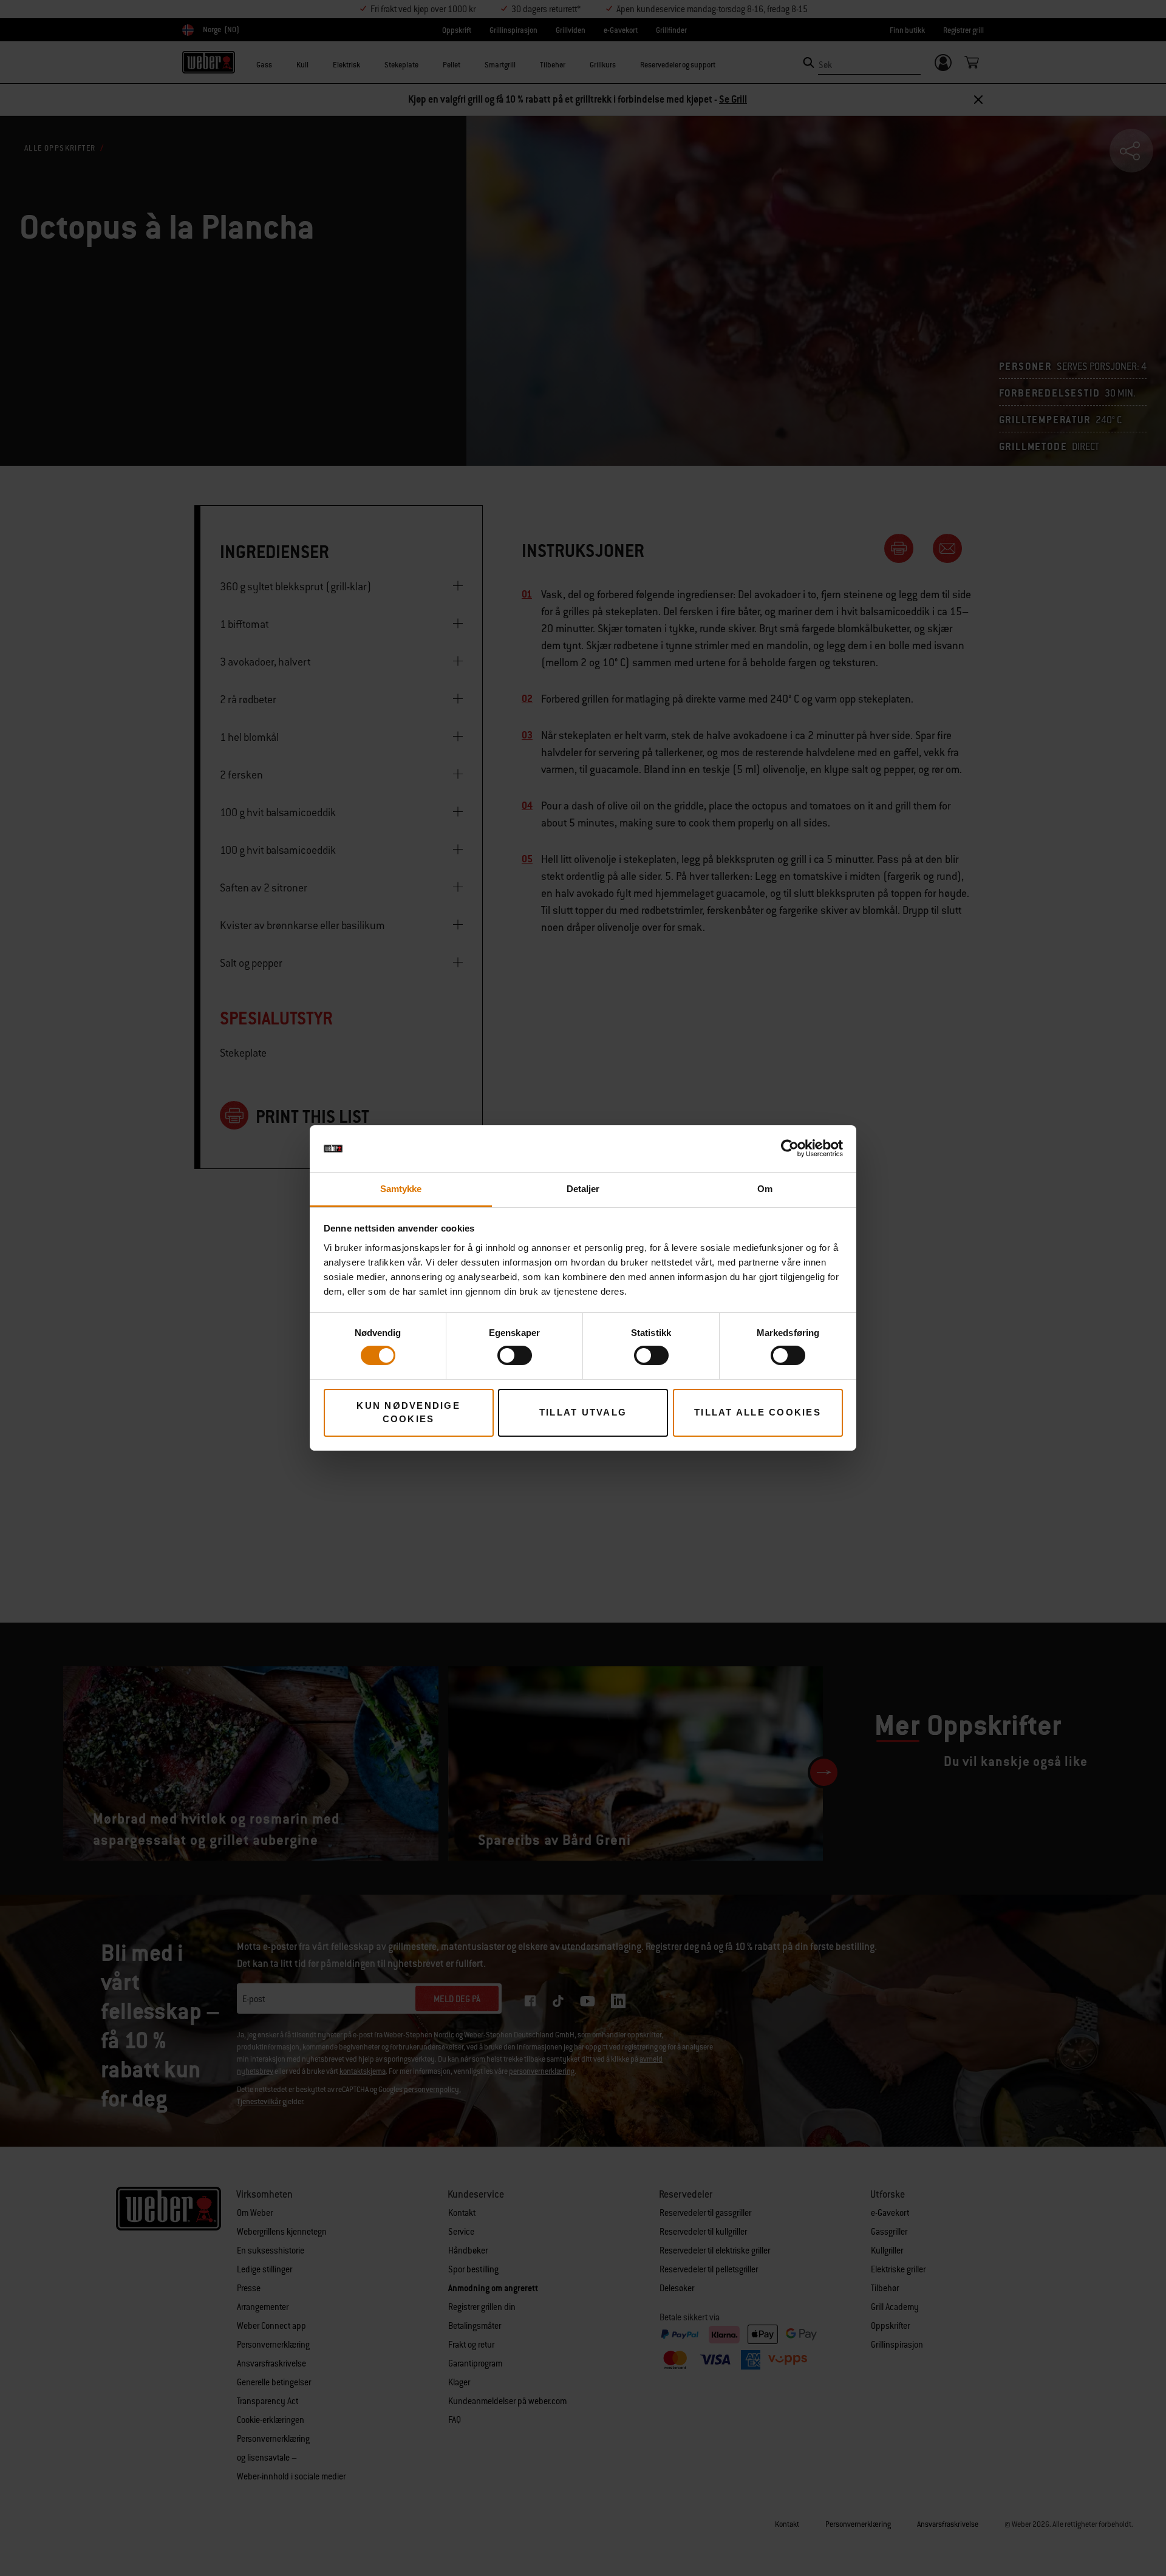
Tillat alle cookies (758, 1412)
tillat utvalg (583, 1412)
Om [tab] (765, 1189)
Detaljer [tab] (583, 1189)
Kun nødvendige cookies (408, 1412)
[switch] (515, 1355)
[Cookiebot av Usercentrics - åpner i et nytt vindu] (790, 1148)
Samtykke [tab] (401, 1189)
